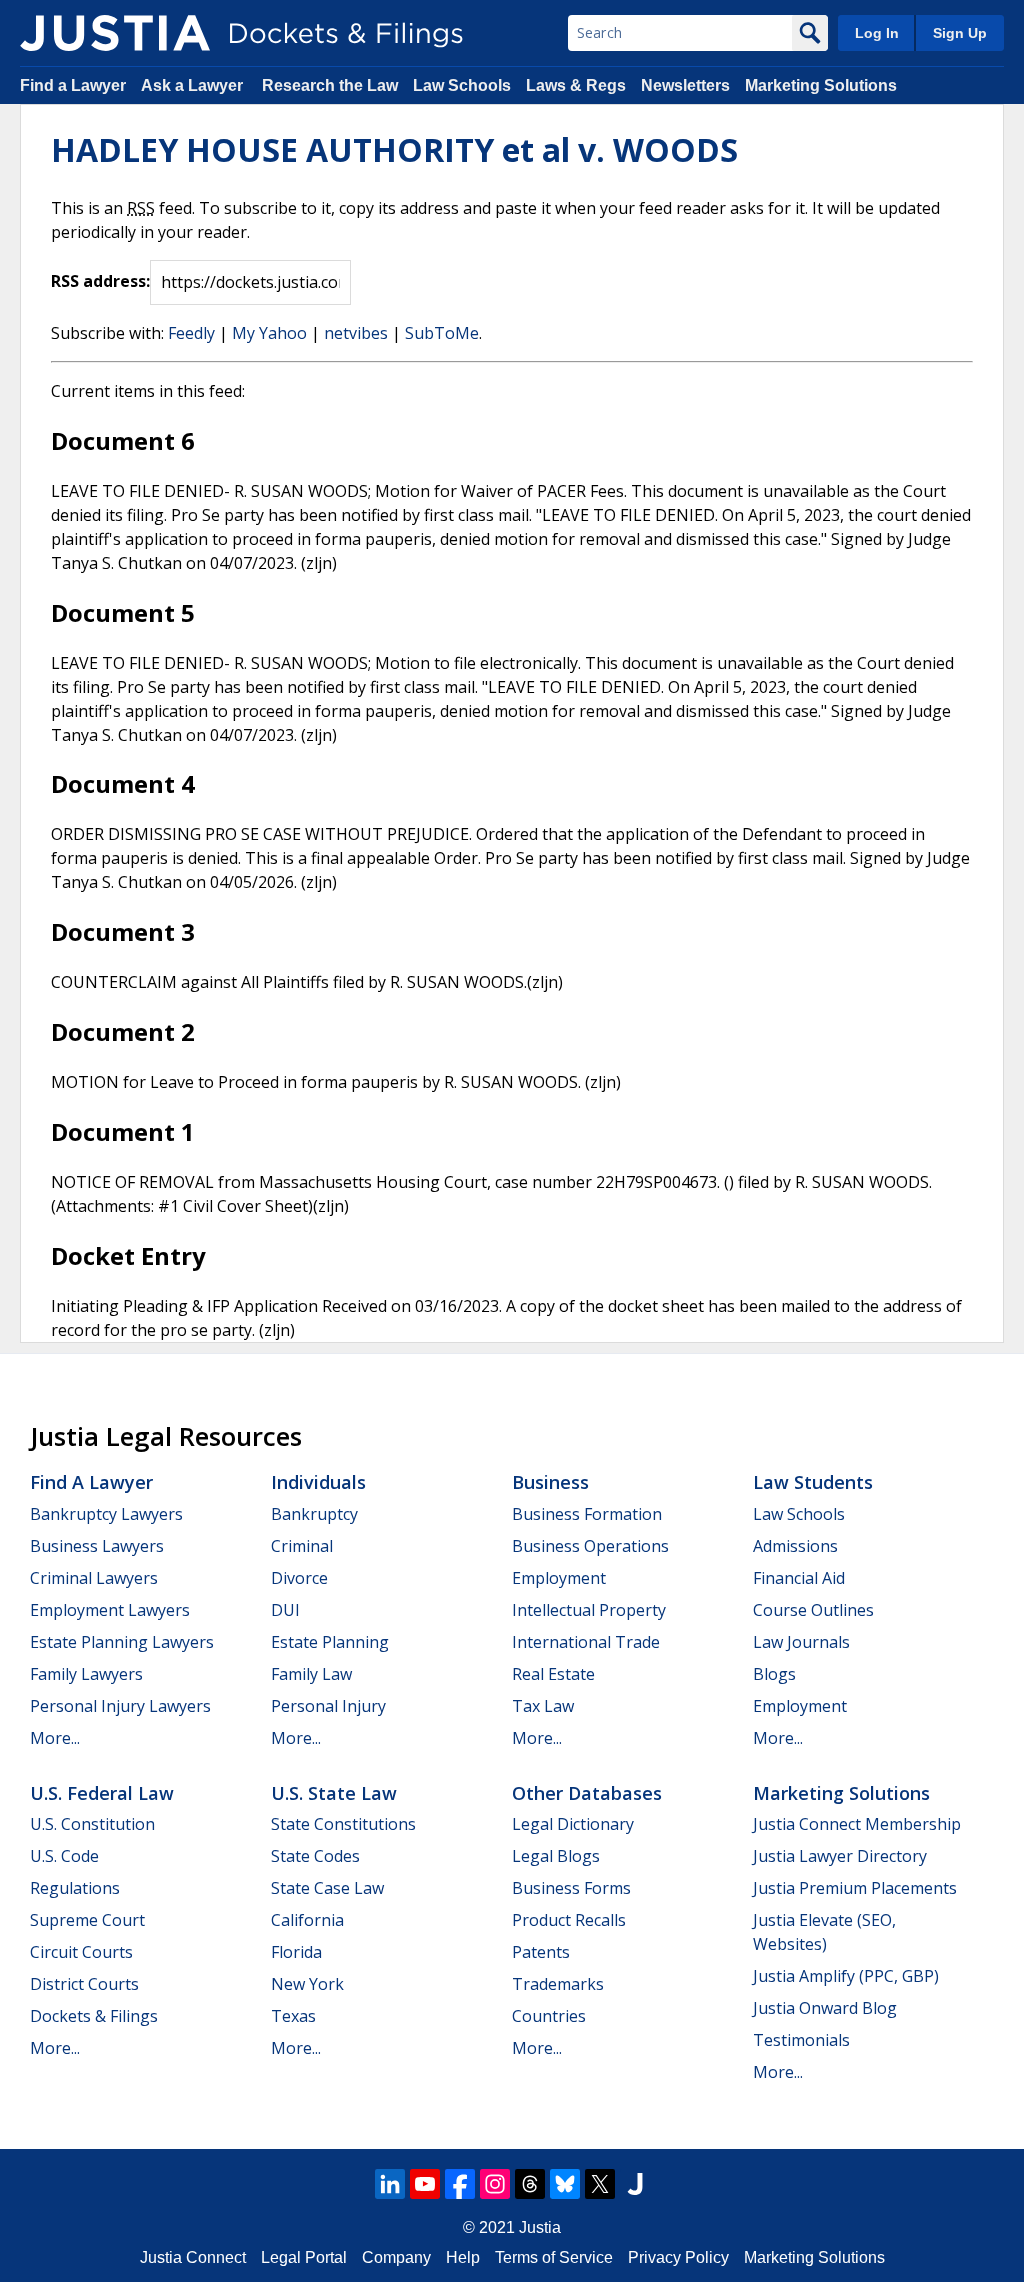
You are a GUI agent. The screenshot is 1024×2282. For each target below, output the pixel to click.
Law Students (813, 1482)
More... (55, 1738)
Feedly (191, 333)
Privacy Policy (678, 2257)
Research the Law (330, 85)
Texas (293, 2016)
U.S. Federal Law (102, 1793)
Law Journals (801, 1642)
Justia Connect (193, 2257)
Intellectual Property (589, 1610)
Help (463, 2257)
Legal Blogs (556, 1856)
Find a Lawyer (73, 85)
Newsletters (685, 85)
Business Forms (571, 1888)
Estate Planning (330, 1642)
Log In (877, 33)
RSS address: (100, 281)
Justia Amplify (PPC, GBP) (846, 1976)
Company (396, 2257)
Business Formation (587, 1514)
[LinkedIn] (390, 2184)
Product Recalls (569, 1920)
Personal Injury (328, 1706)
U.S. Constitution (92, 1824)
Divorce (299, 1578)
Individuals (318, 1482)
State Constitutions (343, 1824)
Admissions (795, 1546)
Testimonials (801, 2040)
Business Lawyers (97, 1546)
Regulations (75, 1888)
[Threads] (530, 2184)
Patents (541, 1952)
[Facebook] (460, 2184)
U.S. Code (64, 1856)
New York (307, 1984)
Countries (549, 2016)
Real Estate (553, 1674)
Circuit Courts (81, 1952)
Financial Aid (799, 1578)
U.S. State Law (334, 1793)
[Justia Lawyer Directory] (635, 2184)
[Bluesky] (565, 2184)
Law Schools (462, 85)
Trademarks (558, 1984)
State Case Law (327, 1888)
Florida (296, 1952)
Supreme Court (87, 1920)
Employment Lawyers (110, 1610)
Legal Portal (304, 2257)
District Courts (84, 1984)
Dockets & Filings (94, 2016)
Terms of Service (554, 2257)
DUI (285, 1610)
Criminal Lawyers (94, 1578)
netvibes (356, 333)
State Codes (315, 1856)
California (307, 1920)
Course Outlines (813, 1610)
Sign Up (960, 33)
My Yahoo (269, 333)
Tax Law (543, 1706)
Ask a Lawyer (194, 85)
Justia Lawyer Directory (840, 1856)
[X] (600, 2184)
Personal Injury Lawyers (120, 1706)
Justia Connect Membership (857, 1824)
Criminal (302, 1546)
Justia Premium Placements (855, 1888)
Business (550, 1482)
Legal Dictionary (573, 1824)
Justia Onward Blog (825, 2008)
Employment (559, 1578)
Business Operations (590, 1546)
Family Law (311, 1674)
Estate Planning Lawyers (122, 1642)
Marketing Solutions (821, 85)
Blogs (774, 1674)
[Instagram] (495, 2184)
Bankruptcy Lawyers (106, 1514)
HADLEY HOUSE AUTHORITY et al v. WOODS (394, 149)
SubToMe (442, 333)
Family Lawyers (86, 1674)
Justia (540, 2227)
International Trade (586, 1642)
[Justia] (115, 33)
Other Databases (587, 1793)
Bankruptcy (314, 1514)
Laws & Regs (576, 85)
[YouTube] (425, 2184)
